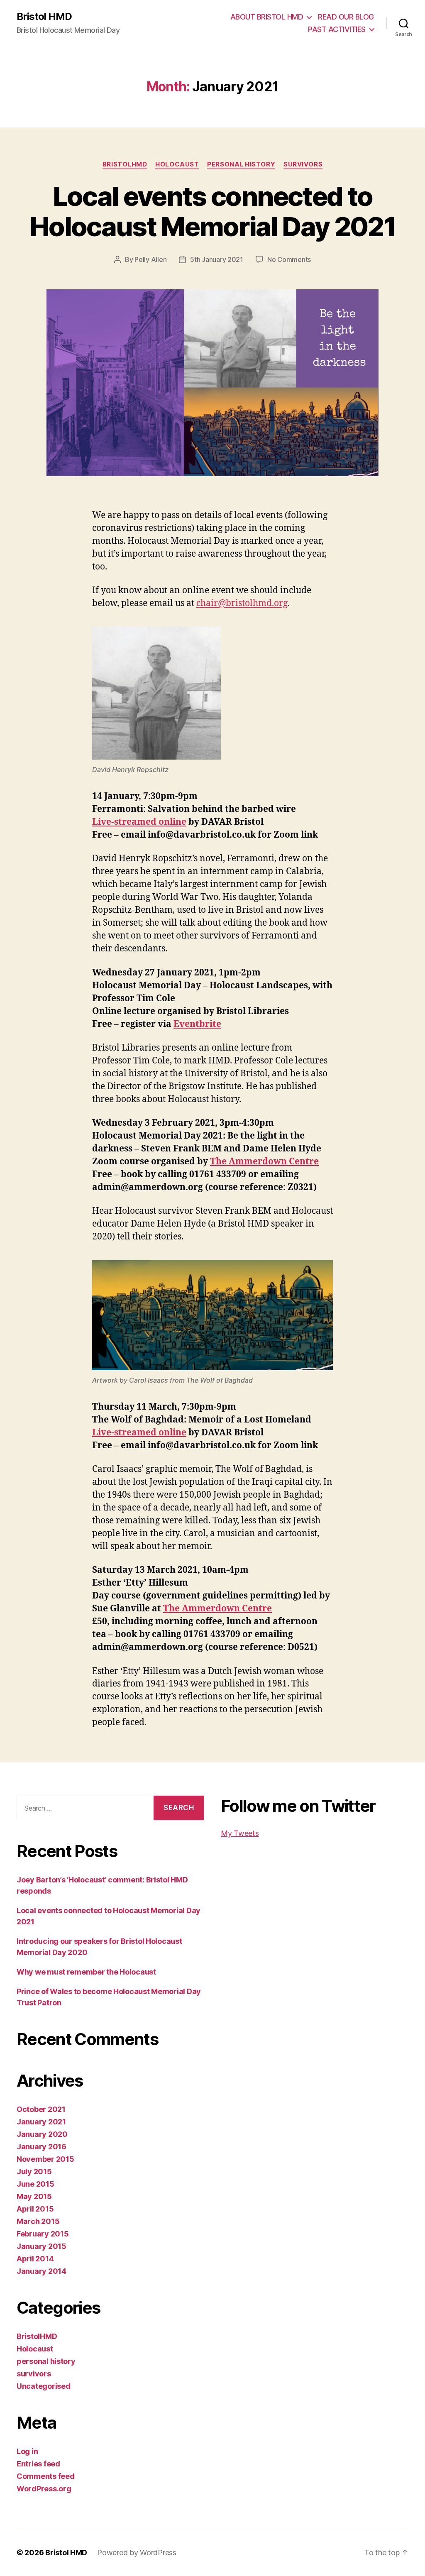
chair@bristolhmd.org (242, 603)
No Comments (289, 259)
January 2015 (42, 2246)
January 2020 (42, 2134)
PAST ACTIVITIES (337, 29)
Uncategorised (44, 2386)
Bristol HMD (44, 17)
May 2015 (34, 2196)
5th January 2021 (217, 259)
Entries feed (38, 2464)
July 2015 (34, 2172)
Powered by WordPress (137, 2553)
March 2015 (38, 2221)
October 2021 (41, 2109)
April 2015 (35, 2209)
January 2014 (42, 2271)
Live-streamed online (139, 822)
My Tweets (240, 1833)
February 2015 (43, 2234)
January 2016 (42, 2147)
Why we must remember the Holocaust (86, 1972)
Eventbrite (197, 1024)
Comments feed (46, 2476)
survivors (303, 164)
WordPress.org (44, 2489)
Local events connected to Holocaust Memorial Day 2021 (212, 211)
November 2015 (45, 2159)
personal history (241, 164)
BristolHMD (125, 164)
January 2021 (41, 2122)
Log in (27, 2451)
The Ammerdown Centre (264, 1162)
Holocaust (177, 164)
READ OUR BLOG (346, 17)
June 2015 (35, 2184)
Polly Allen (150, 259)
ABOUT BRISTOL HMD (267, 17)
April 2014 (35, 2259)
